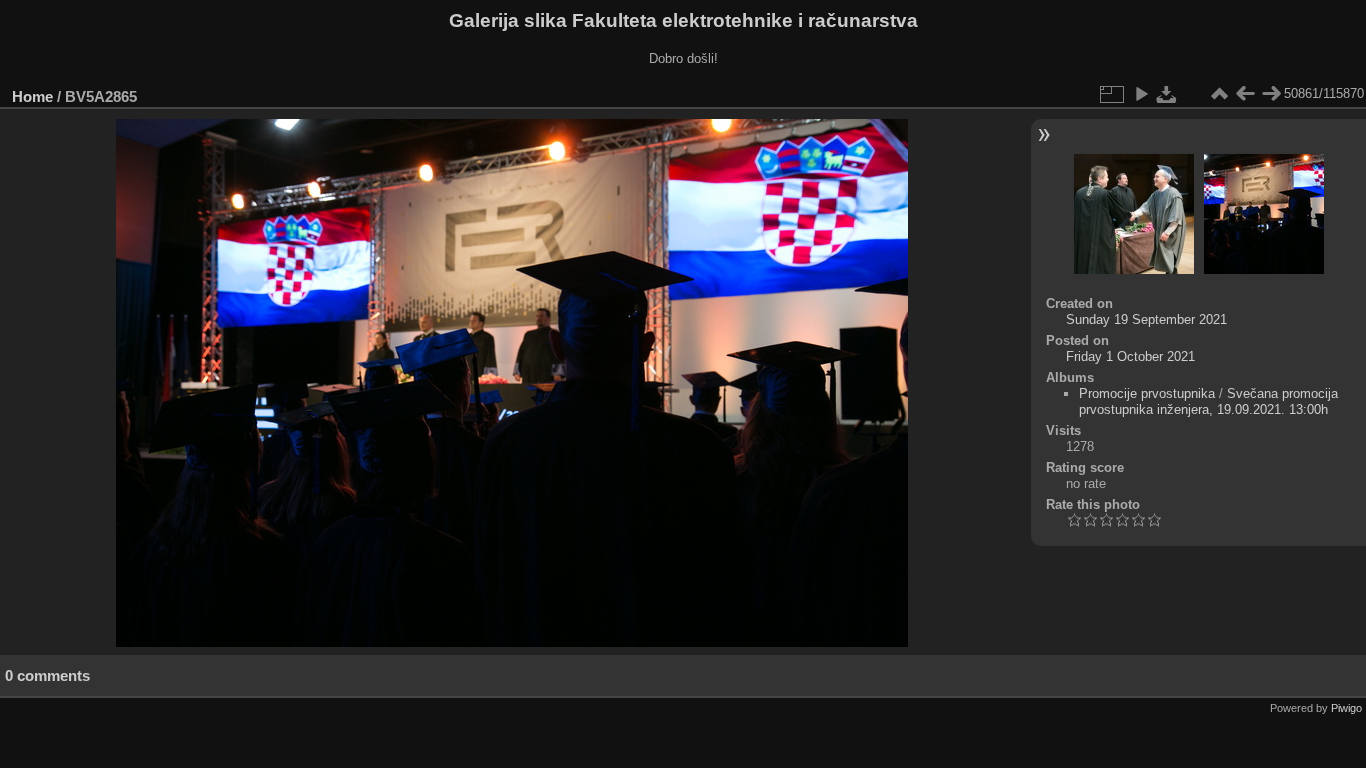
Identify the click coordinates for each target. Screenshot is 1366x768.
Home (32, 96)
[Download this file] (1167, 94)
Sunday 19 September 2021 (1146, 319)
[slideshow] (1141, 94)
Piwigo (1346, 708)
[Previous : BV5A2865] (1245, 94)
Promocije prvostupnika (1147, 393)
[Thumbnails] (1219, 94)
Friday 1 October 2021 (1130, 356)
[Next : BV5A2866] (1271, 94)
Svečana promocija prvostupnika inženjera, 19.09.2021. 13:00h (1208, 401)
